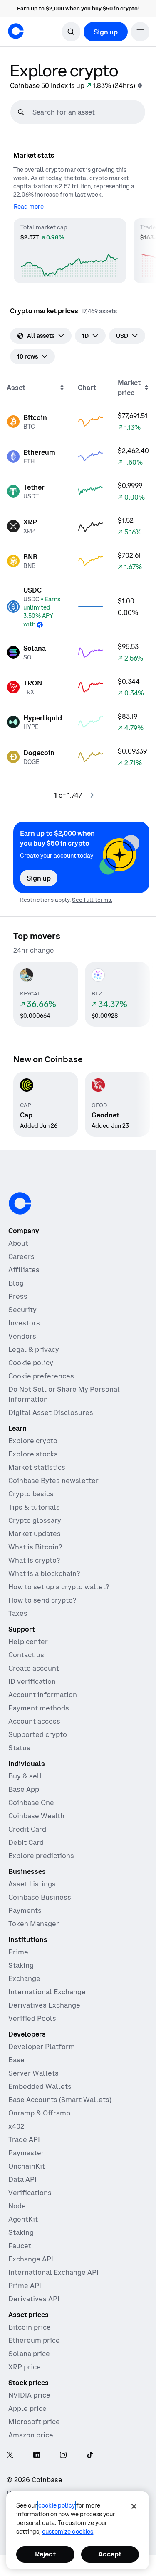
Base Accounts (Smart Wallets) (60, 2100)
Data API (22, 2179)
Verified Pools (32, 2018)
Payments (25, 1910)
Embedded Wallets (40, 2086)
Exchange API (31, 2259)
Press (18, 1296)
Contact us (26, 1655)
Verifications (30, 2193)
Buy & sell (25, 1776)
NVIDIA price (29, 2395)
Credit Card (27, 1829)
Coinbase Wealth (36, 1816)
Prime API (25, 2286)
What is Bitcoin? (35, 1547)
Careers (21, 1256)
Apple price (27, 2408)
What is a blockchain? (44, 1573)
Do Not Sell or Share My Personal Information (64, 1394)
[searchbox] (88, 112)
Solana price (29, 2354)
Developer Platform (42, 2047)
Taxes (18, 1613)
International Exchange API (53, 2272)
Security (22, 1310)
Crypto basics (31, 1494)
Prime (18, 1952)
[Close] (134, 2506)
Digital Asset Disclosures (51, 1412)
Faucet (20, 2246)
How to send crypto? (42, 1600)
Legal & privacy (34, 1349)
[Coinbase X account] (10, 2455)
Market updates (35, 1534)
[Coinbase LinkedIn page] (37, 2455)
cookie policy (57, 2505)
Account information (43, 1695)
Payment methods (39, 1708)
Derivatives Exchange (44, 2005)
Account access (34, 1721)
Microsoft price (34, 2422)
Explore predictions (41, 1856)
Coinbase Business (40, 1897)
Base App (24, 1789)
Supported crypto (38, 1734)
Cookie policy (31, 1363)
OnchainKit (27, 2166)
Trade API (24, 2139)
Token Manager (34, 1924)
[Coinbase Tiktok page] (90, 2455)
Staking (21, 1965)
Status (19, 1748)
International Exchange (47, 1992)
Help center (28, 1642)
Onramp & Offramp (39, 2113)
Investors (24, 1323)
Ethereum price (34, 2340)
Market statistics (37, 1467)
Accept (110, 2554)
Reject (45, 2554)
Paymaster (26, 2153)
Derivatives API (34, 2299)
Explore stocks (33, 1454)
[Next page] (92, 795)
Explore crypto (33, 1441)
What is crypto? (34, 1560)
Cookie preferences (41, 1376)
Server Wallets (33, 2073)
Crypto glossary (35, 1520)
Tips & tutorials (34, 1507)
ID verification (32, 1681)
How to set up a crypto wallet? (59, 1587)
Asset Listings (32, 1884)
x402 (16, 2126)
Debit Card (26, 1842)
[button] (140, 32)
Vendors (22, 1336)
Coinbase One (31, 1803)
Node (17, 2206)
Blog (16, 1283)
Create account (34, 1668)
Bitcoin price (30, 2327)
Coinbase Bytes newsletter (53, 1481)
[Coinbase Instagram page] (63, 2455)
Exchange (24, 1978)
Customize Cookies (68, 2532)
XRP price (25, 2367)
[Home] (16, 31)
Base (16, 2060)
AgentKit (23, 2219)
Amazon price (31, 2435)
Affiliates (24, 1270)
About (18, 1243)
